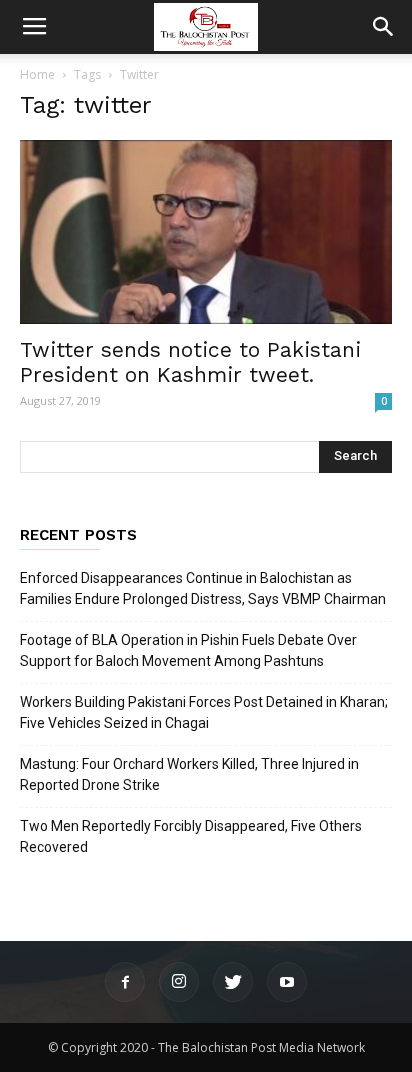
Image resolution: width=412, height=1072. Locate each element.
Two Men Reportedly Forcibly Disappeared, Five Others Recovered (191, 836)
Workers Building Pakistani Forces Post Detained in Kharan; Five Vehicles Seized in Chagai (204, 712)
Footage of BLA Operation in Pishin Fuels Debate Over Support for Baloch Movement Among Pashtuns (188, 650)
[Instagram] (179, 982)
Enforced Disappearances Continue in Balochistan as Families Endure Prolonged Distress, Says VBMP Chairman (203, 588)
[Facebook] (125, 982)
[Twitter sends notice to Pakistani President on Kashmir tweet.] (206, 232)
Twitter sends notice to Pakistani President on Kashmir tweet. (190, 362)
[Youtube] (287, 982)
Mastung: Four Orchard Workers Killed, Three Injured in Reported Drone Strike (189, 774)
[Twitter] (233, 982)
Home (37, 74)
